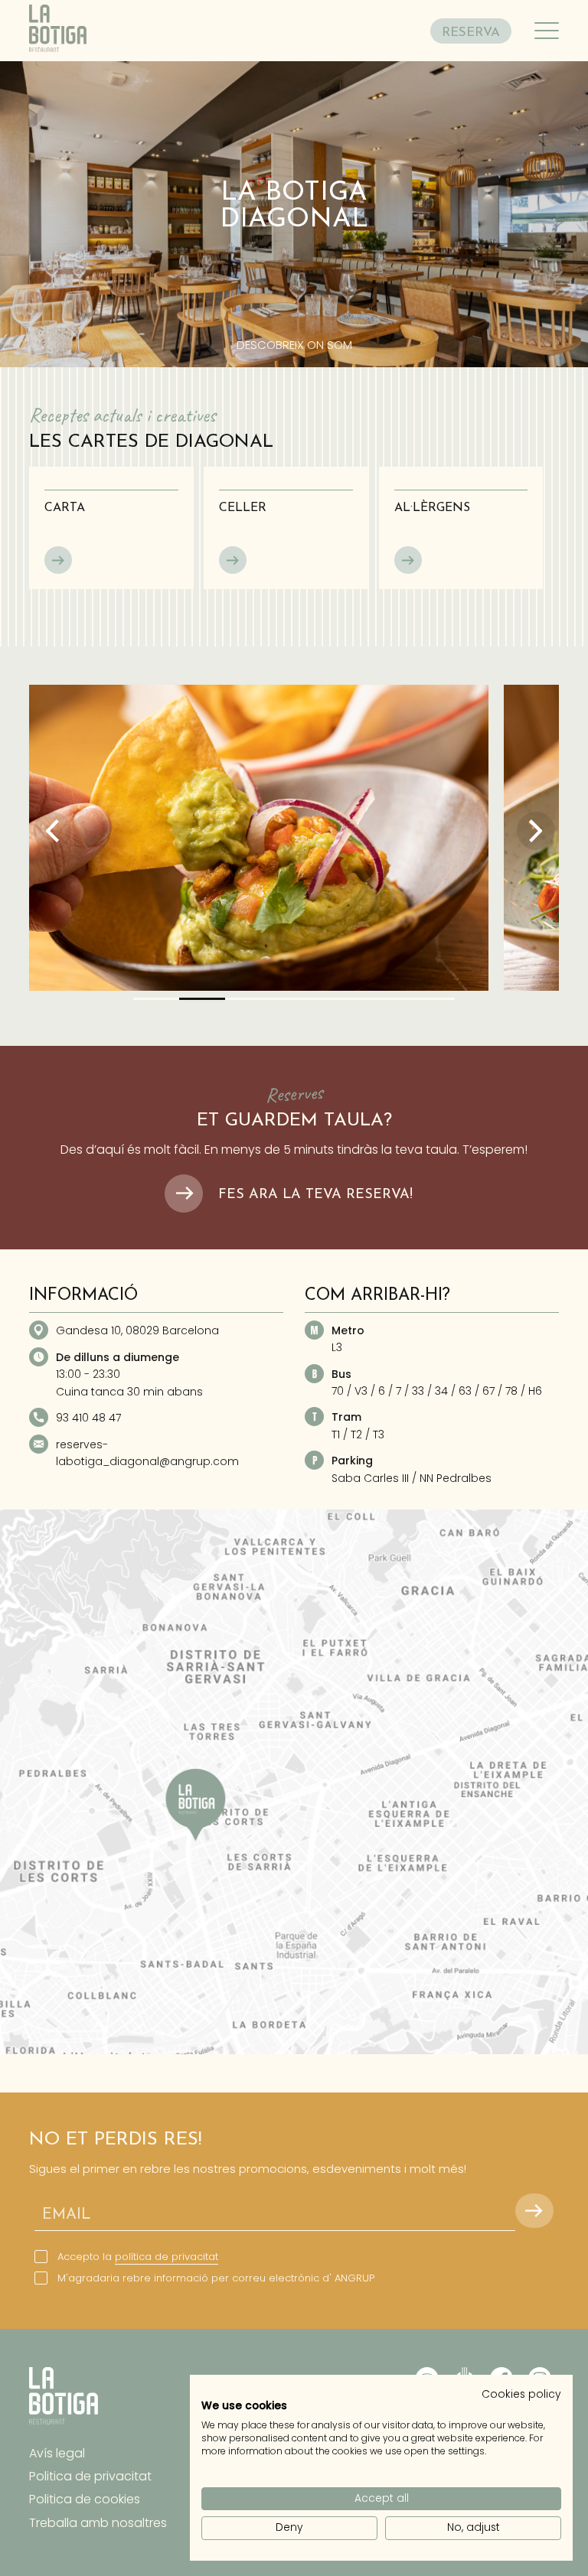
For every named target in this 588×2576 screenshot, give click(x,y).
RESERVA (471, 33)
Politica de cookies (85, 2499)
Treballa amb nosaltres (98, 2523)
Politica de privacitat (90, 2476)
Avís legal (57, 2453)
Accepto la (138, 2257)
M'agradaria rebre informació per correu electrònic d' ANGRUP (216, 2278)
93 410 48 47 (88, 1418)
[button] (156, 999)
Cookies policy (521, 2394)
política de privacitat (167, 2257)
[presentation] (52, 831)
